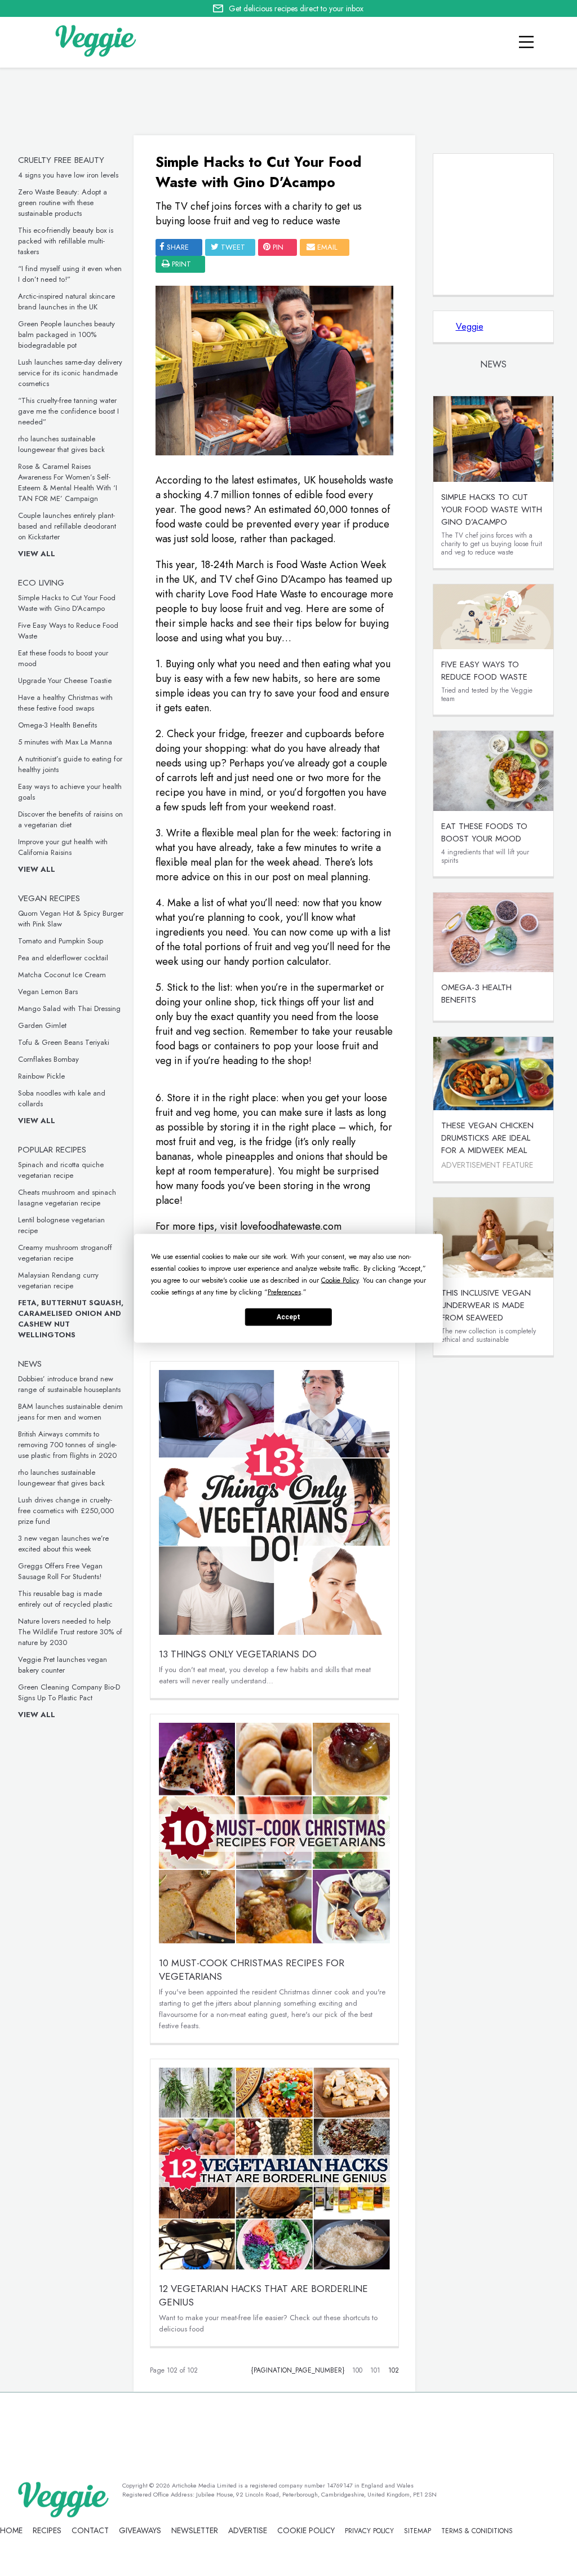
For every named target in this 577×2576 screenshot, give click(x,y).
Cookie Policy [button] (340, 1280)
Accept (288, 1317)
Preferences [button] (284, 1292)
